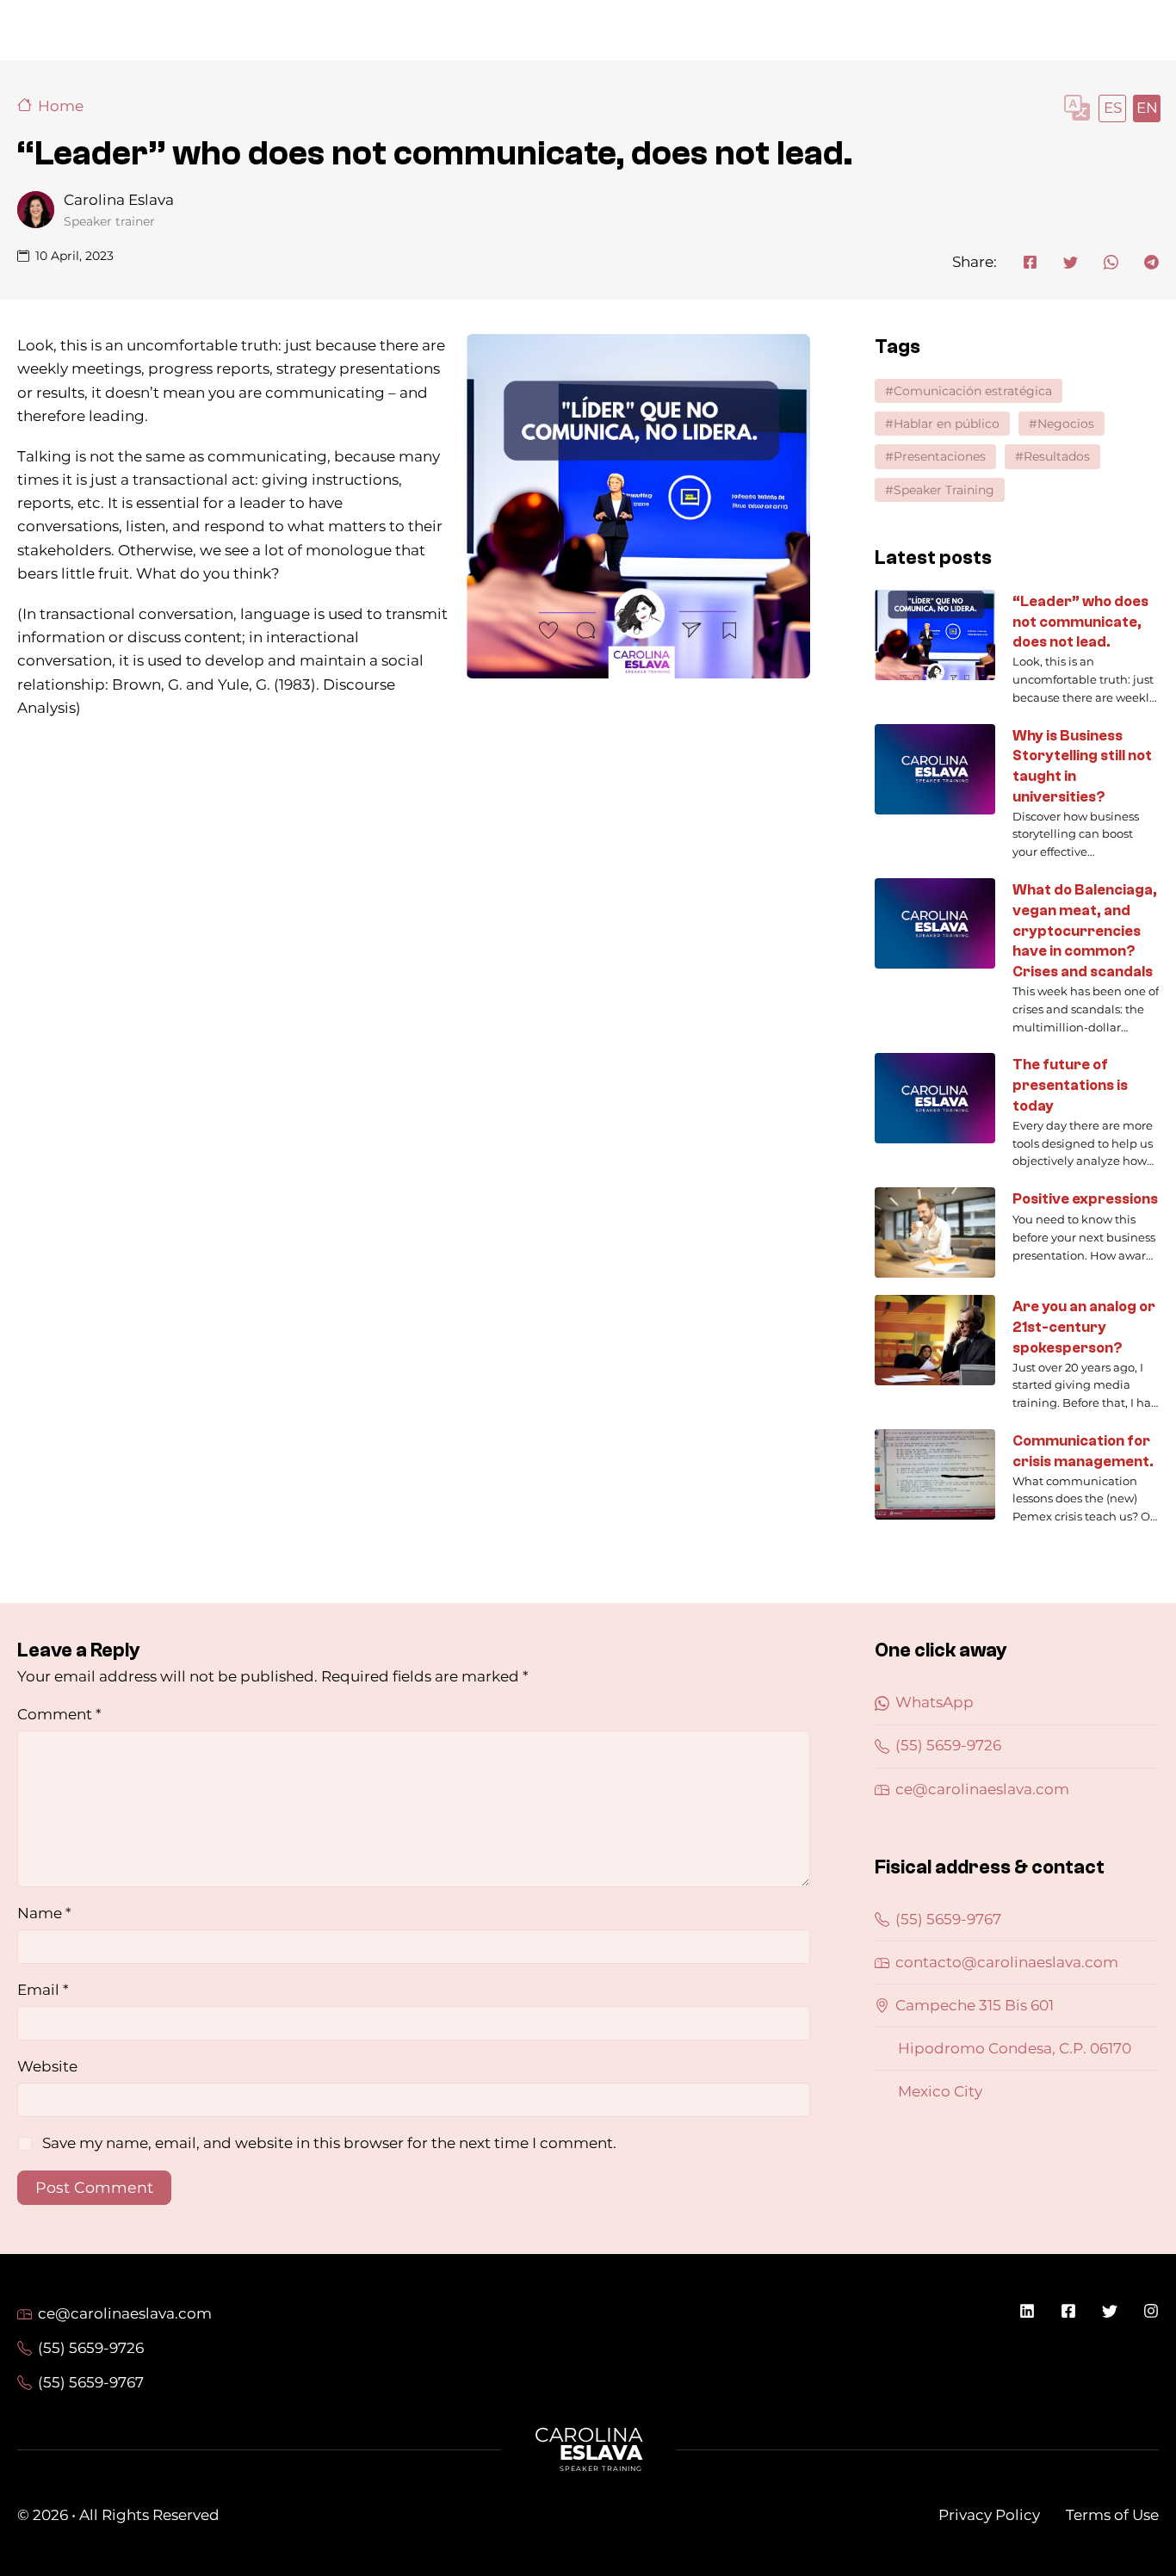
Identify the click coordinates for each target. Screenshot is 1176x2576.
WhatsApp (935, 1702)
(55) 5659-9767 (948, 1919)
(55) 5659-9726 (948, 1745)
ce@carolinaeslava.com (982, 1789)
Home (61, 106)
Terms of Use (1112, 2515)
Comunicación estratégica (973, 391)
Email (43, 1990)
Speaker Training (944, 490)
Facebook (1068, 2311)
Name (44, 1913)
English (1146, 108)
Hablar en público (947, 424)
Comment (59, 1714)
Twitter (1110, 2311)
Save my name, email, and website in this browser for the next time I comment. (329, 2143)
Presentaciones (940, 456)
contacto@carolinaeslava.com (1007, 1962)
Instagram (1151, 2311)
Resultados (1057, 456)
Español (1111, 108)
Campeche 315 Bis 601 (975, 2005)
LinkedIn (1027, 2311)
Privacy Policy (989, 2515)
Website (47, 2066)
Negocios (1066, 424)
